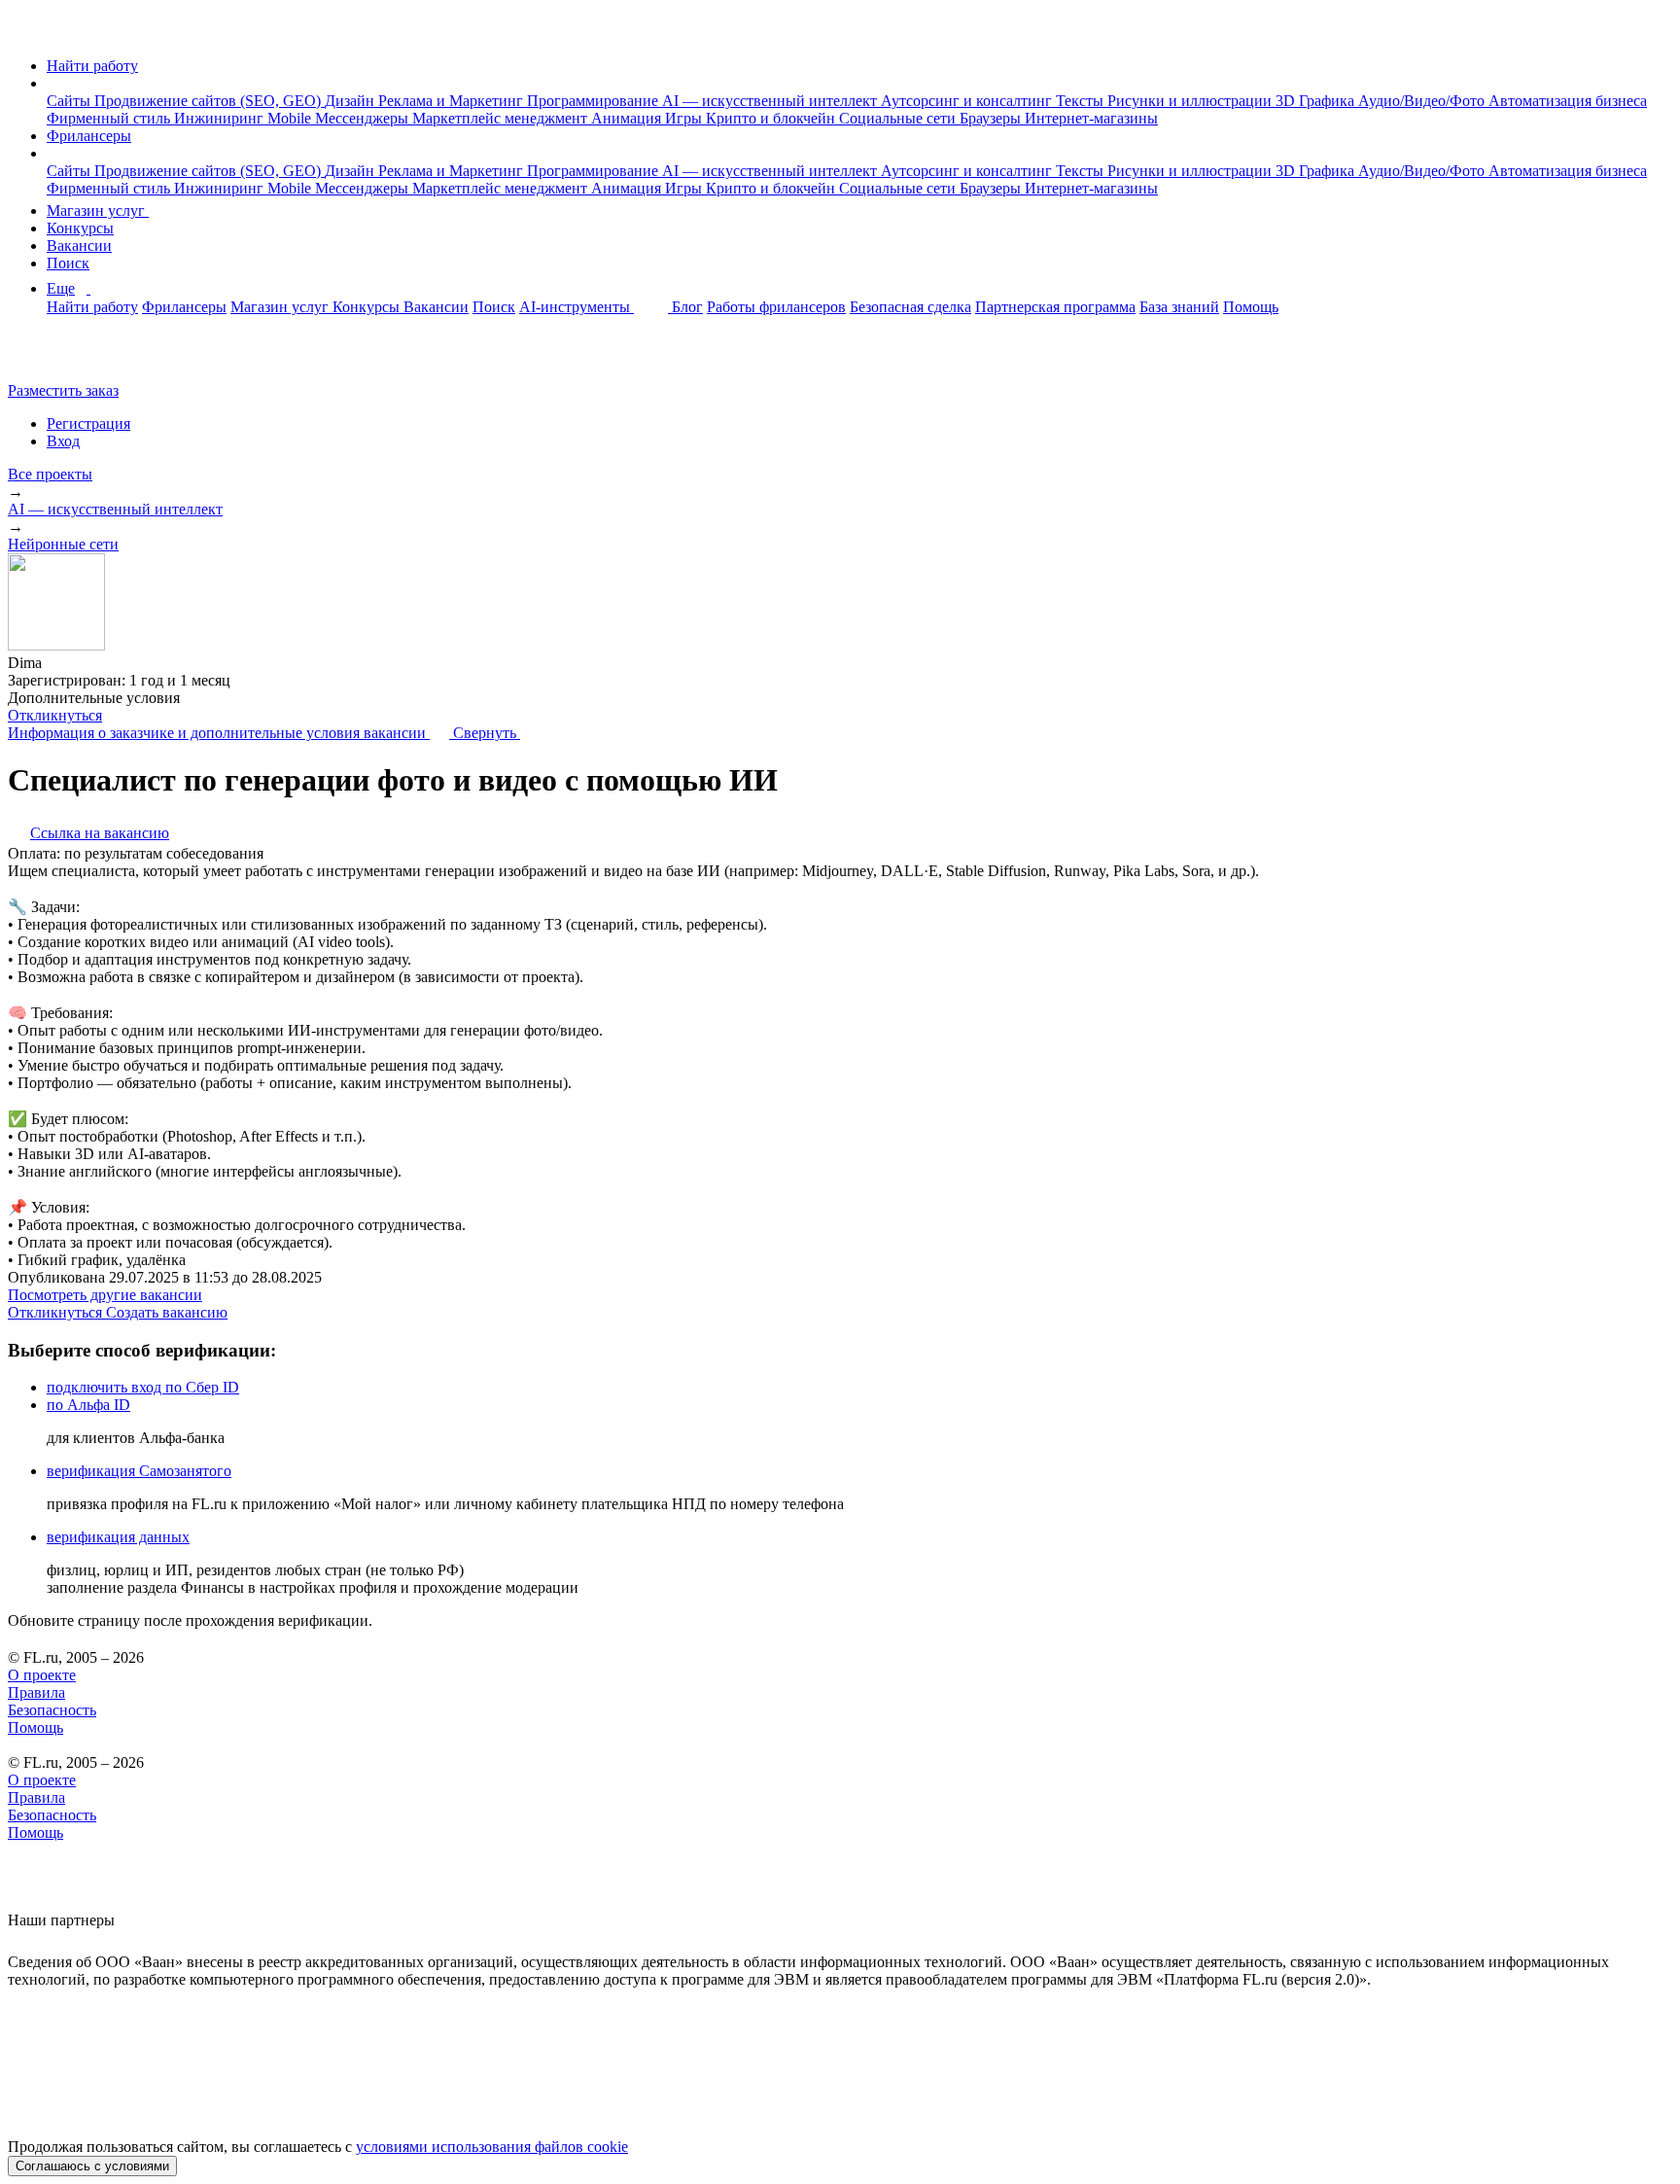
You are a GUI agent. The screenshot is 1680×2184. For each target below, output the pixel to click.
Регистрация (88, 423)
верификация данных (118, 1537)
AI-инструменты (577, 307)
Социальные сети (899, 118)
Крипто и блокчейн (772, 118)
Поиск (68, 263)
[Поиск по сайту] (62, 357)
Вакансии (79, 246)
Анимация (628, 118)
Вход (63, 441)
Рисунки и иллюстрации (1191, 101)
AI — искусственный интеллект (771, 101)
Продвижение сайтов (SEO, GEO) (210, 101)
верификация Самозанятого (139, 1471)
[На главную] (26, 33)
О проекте (42, 1675)
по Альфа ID (88, 1405)
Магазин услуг (98, 211)
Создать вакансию (167, 1312)
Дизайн (351, 101)
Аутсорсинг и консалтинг (968, 101)
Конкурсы (80, 228)
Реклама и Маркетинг (453, 101)
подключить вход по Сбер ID (143, 1387)
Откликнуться (55, 715)
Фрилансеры (89, 136)
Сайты (70, 101)
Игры (685, 118)
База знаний (1179, 307)
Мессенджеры (364, 118)
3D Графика (1317, 101)
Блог (687, 307)
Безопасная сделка (910, 307)
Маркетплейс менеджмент (502, 118)
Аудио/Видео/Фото (1423, 101)
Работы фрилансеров (776, 307)
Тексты (1082, 101)
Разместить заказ (63, 390)
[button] (52, 83)
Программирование (595, 101)
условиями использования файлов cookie (492, 2147)
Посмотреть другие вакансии (105, 1295)
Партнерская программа (1055, 307)
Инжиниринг (221, 118)
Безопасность (52, 1710)
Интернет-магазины (1091, 118)
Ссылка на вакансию (100, 833)
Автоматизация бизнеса (1568, 101)
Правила (36, 1692)
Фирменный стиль (110, 118)
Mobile (291, 118)
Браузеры (992, 118)
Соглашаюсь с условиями (92, 2166)
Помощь (1251, 307)
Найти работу (92, 66)
